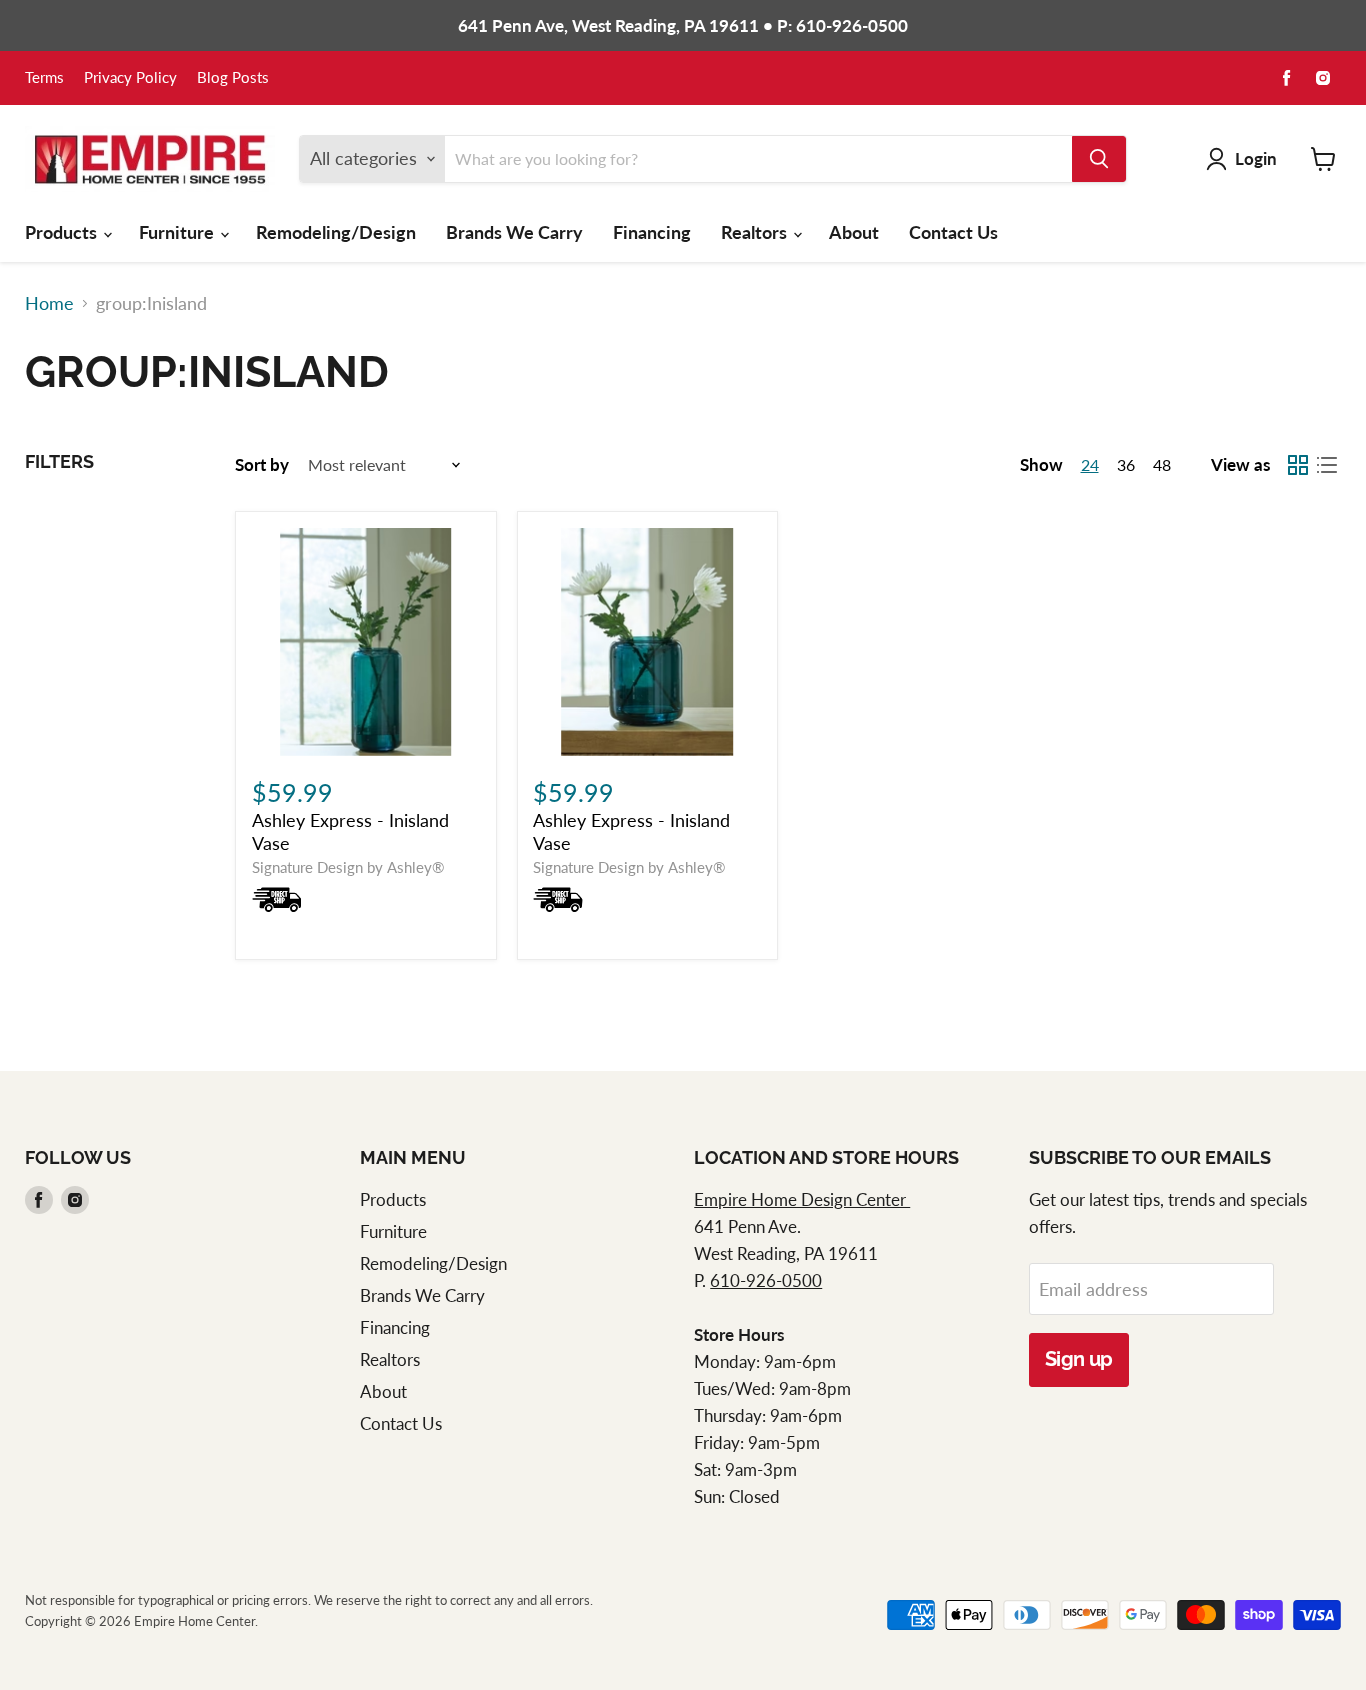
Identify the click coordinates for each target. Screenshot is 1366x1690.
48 (1162, 464)
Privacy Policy (130, 78)
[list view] (1326, 465)
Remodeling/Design (336, 232)
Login (1256, 158)
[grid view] (1297, 465)
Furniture (178, 232)
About (854, 232)
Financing (652, 232)
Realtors (756, 232)
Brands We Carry (514, 232)
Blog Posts (233, 78)
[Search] (1099, 159)
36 (1126, 464)
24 (1090, 464)
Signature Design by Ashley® (348, 867)
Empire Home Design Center (802, 1199)
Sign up (1079, 1359)
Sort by (262, 464)
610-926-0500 (766, 1280)
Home (49, 303)
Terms (44, 78)
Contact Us (953, 232)
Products (63, 232)
